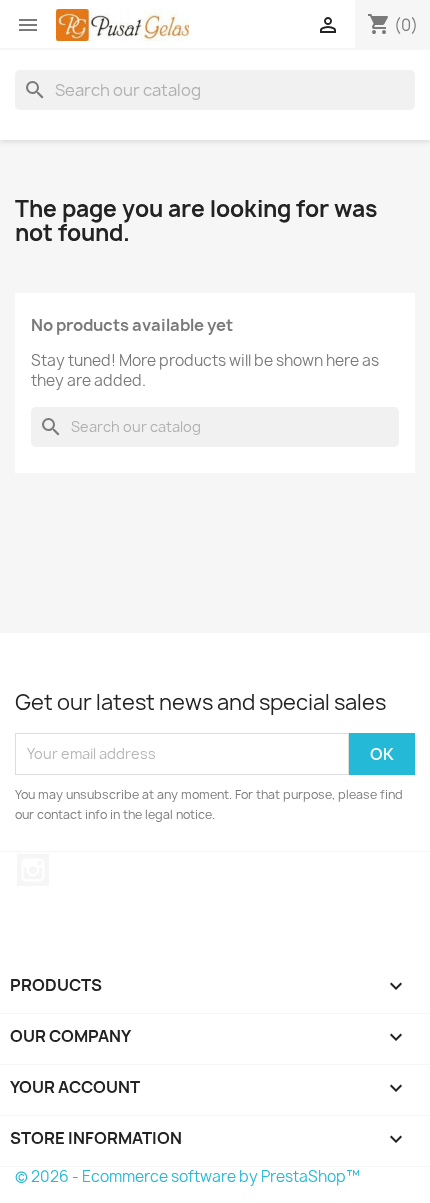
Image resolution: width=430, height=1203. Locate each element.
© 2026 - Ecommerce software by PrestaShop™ (187, 1176)
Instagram (33, 870)
